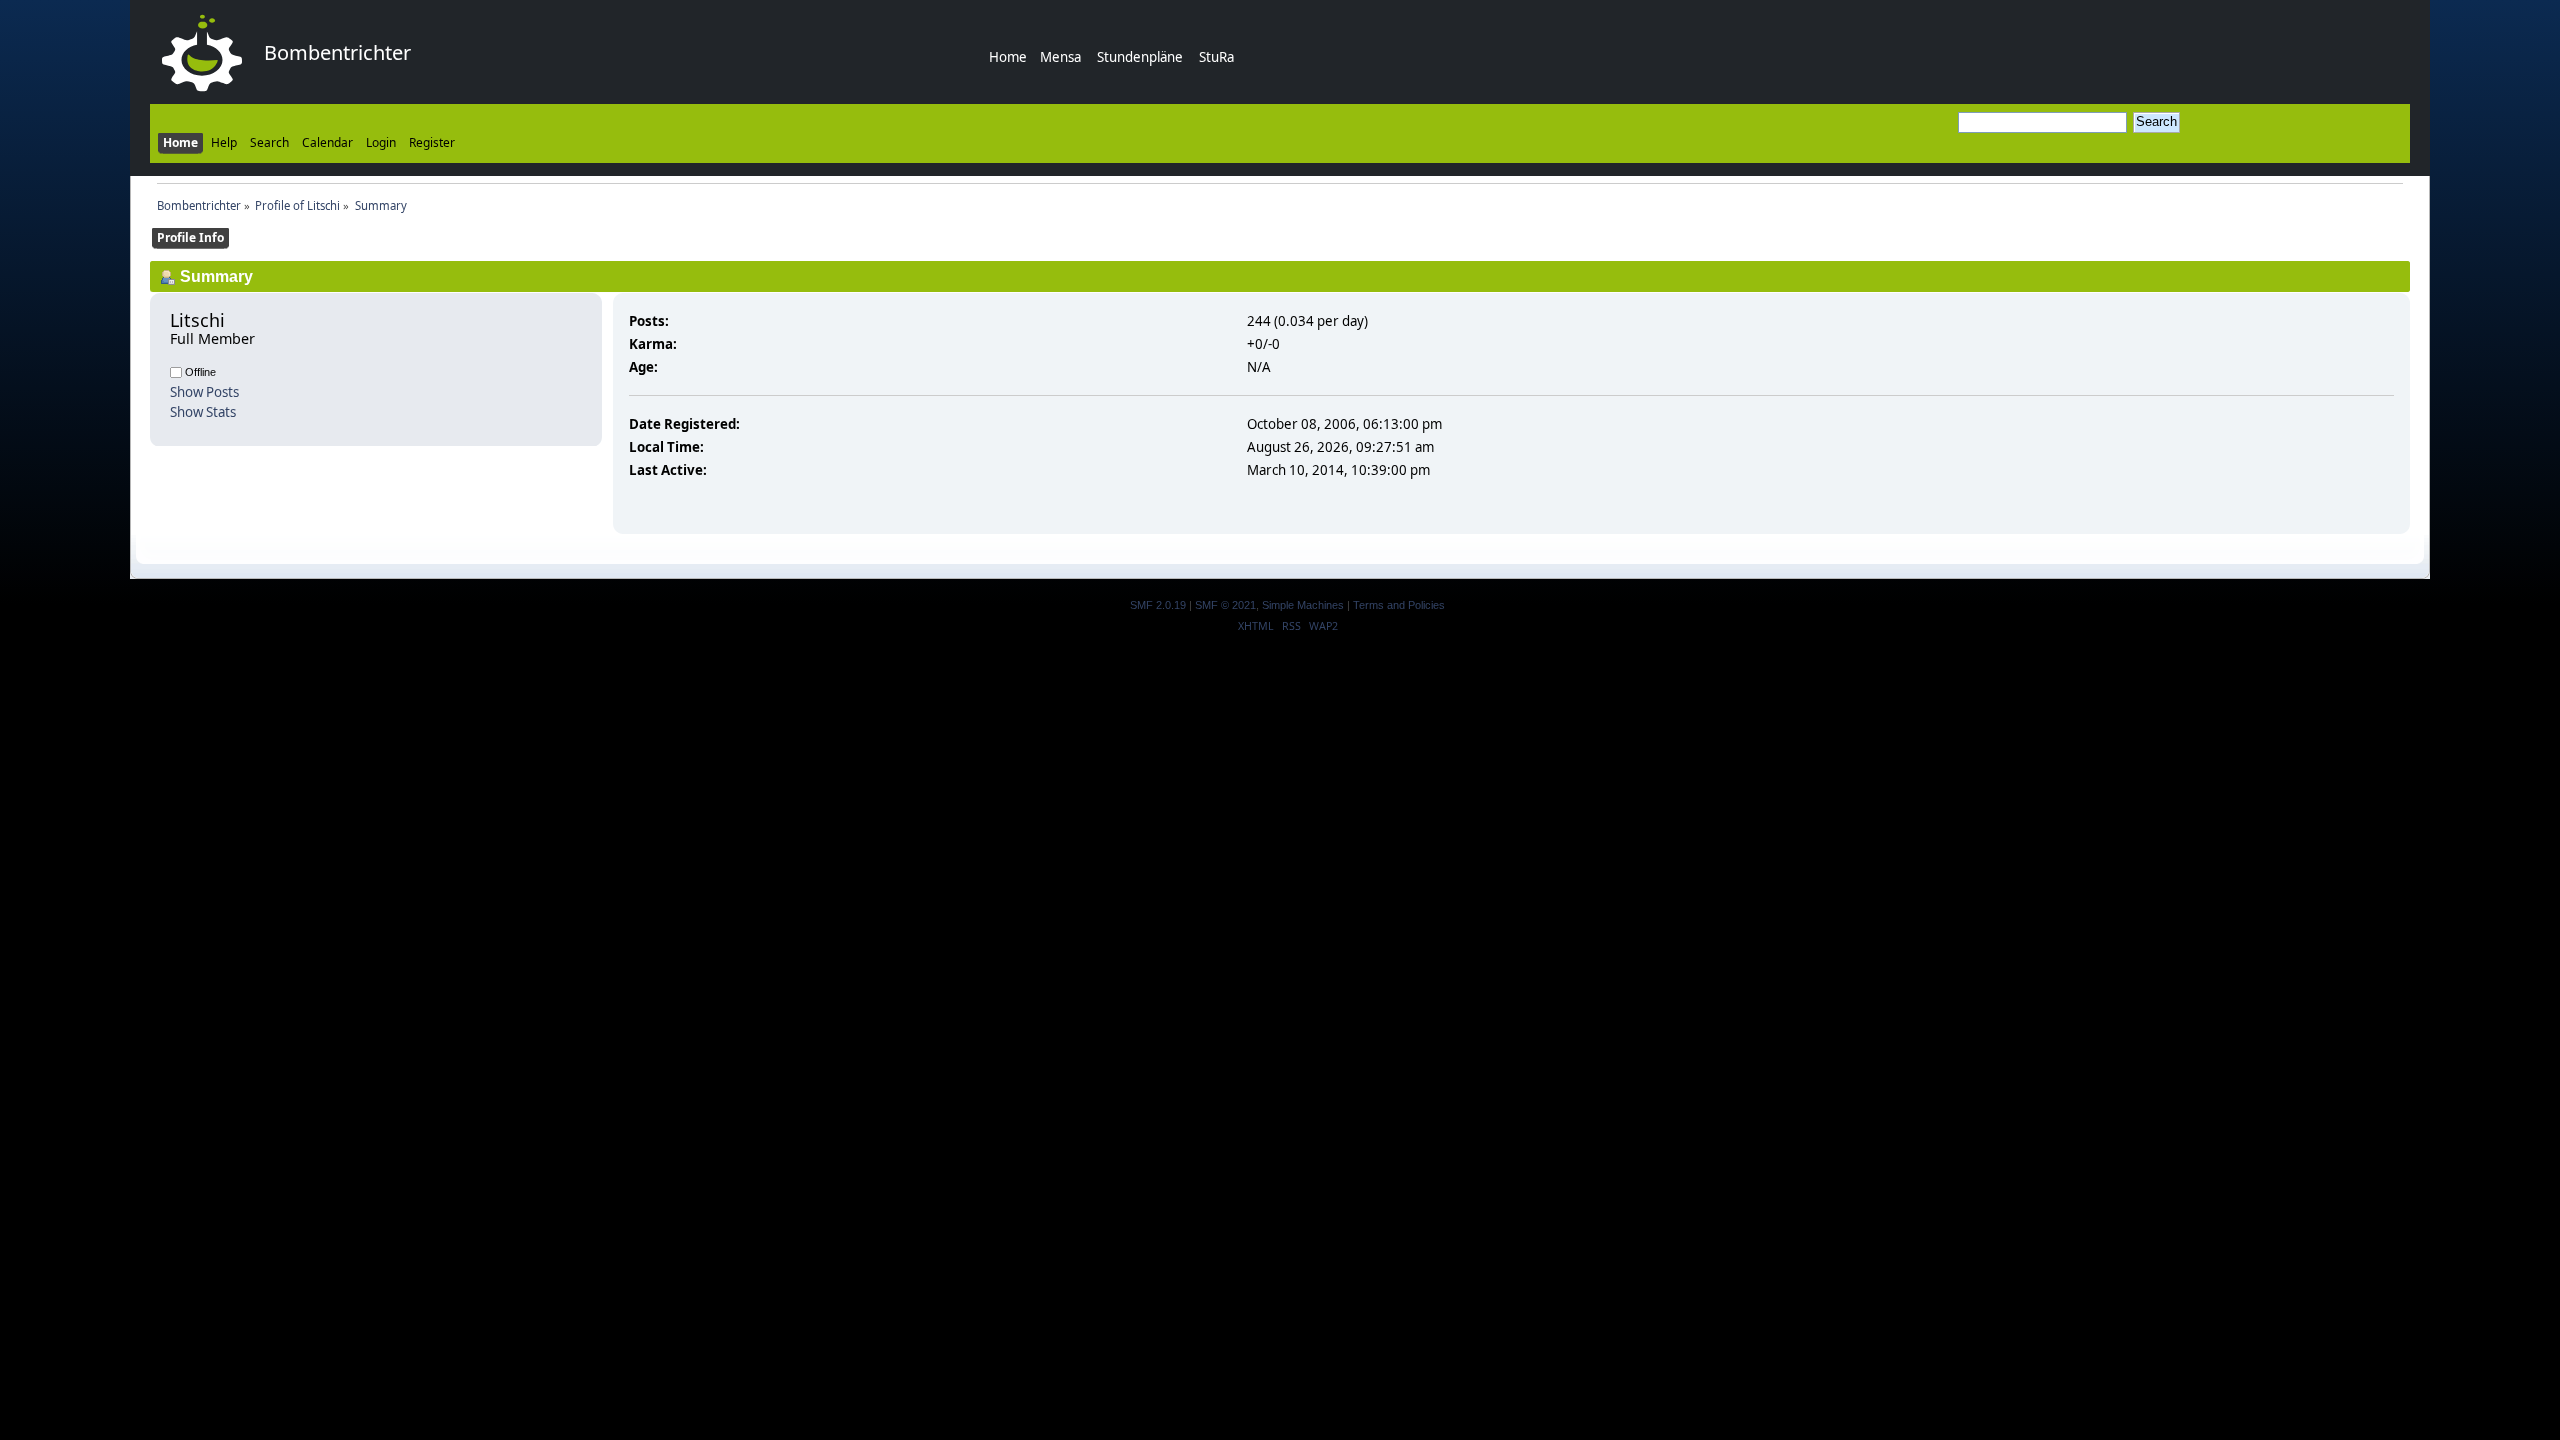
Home (1008, 57)
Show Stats (203, 412)
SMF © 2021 (1225, 605)
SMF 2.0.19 (1158, 605)
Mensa (1060, 57)
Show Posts (204, 392)
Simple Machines (1303, 605)
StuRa (1216, 57)
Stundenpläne (1140, 57)
